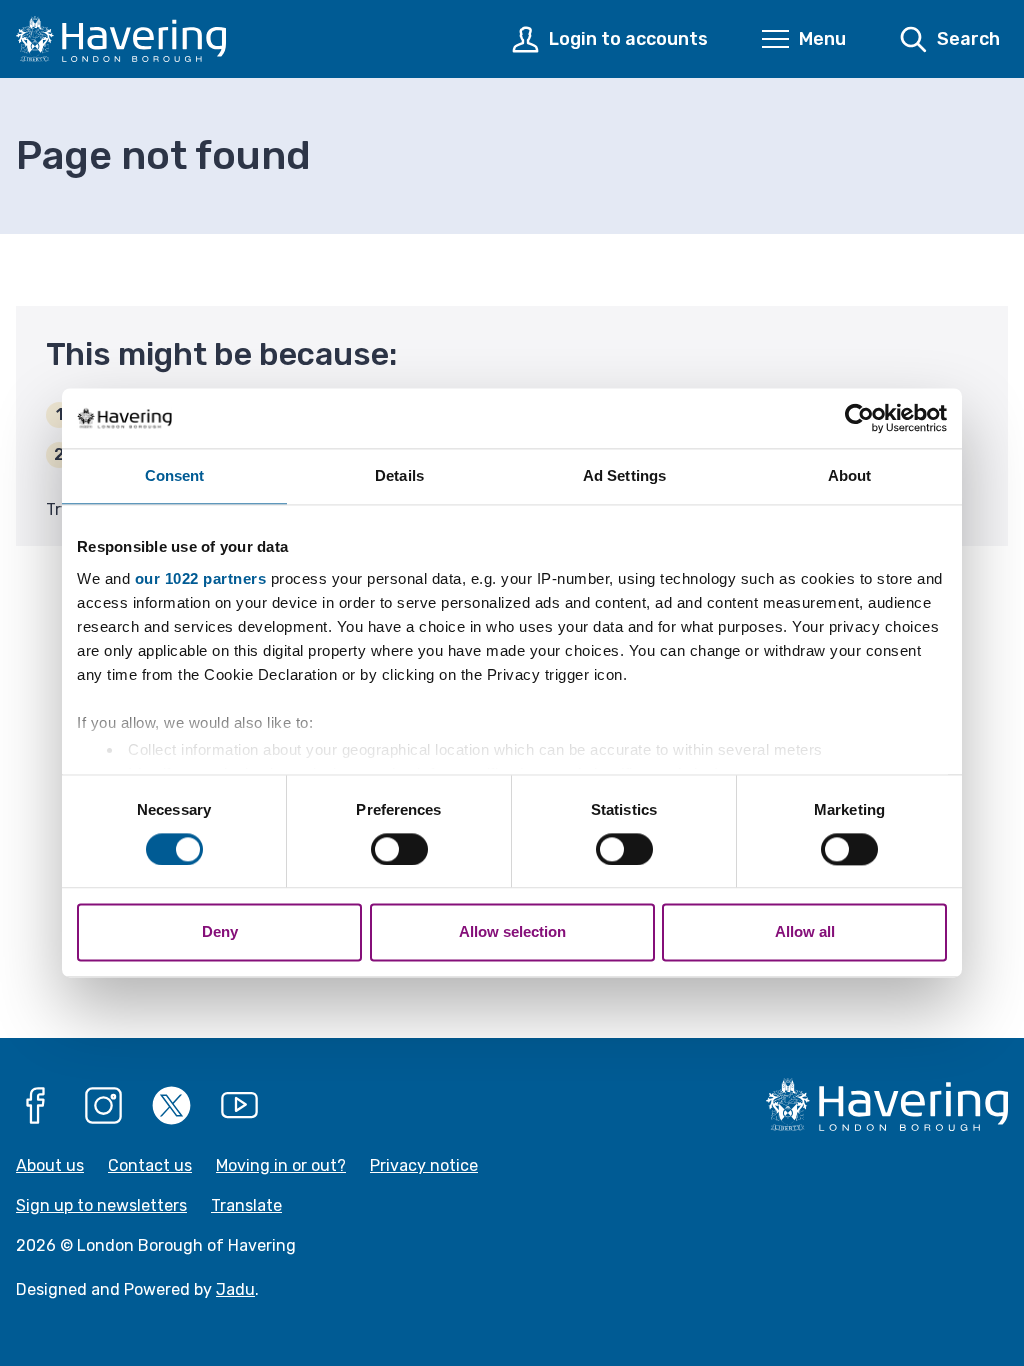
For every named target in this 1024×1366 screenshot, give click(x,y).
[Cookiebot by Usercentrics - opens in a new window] (859, 418)
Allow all (805, 932)
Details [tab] (399, 475)
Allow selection (512, 932)
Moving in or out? (281, 1165)
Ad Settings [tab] (624, 475)
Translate (246, 1205)
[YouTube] (240, 1106)
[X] (172, 1106)
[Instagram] (104, 1106)
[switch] (399, 849)
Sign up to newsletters (101, 1205)
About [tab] (850, 475)
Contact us (150, 1165)
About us (50, 1165)
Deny (220, 932)
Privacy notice (424, 1165)
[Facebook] (36, 1106)
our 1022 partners (201, 578)
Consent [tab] (175, 475)
